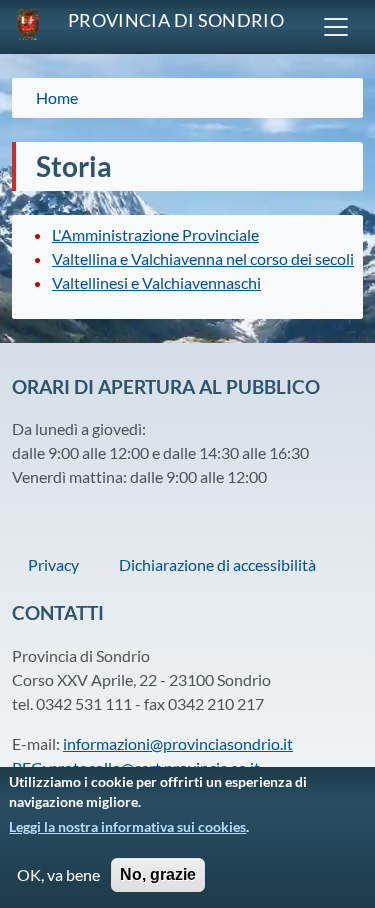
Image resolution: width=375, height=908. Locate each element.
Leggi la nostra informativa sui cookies (127, 826)
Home (57, 97)
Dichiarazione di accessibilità (217, 564)
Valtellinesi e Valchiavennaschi (156, 282)
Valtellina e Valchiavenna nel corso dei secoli (203, 258)
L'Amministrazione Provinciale (155, 234)
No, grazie (158, 874)
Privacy (53, 564)
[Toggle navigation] (336, 27)
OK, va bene (58, 874)
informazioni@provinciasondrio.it (178, 743)
